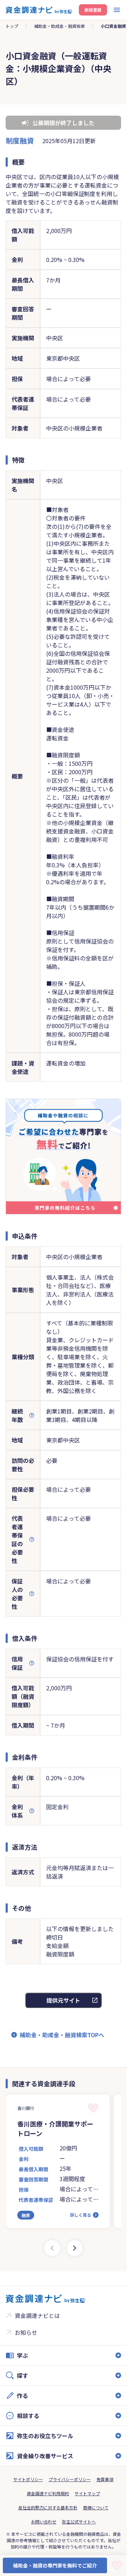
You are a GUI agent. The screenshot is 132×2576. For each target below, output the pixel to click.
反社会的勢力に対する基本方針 (48, 2507)
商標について (96, 2507)
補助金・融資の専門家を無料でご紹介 (55, 2565)
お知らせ (26, 2332)
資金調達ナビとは (37, 2315)
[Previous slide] (52, 2248)
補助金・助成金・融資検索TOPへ (62, 2035)
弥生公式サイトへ (79, 2522)
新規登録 (93, 10)
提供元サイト (63, 2000)
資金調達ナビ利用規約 (48, 2493)
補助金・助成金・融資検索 (59, 26)
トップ (12, 26)
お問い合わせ (44, 2522)
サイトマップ (87, 2493)
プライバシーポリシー (70, 2479)
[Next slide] (75, 2248)
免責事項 (105, 2479)
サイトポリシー (28, 2479)
